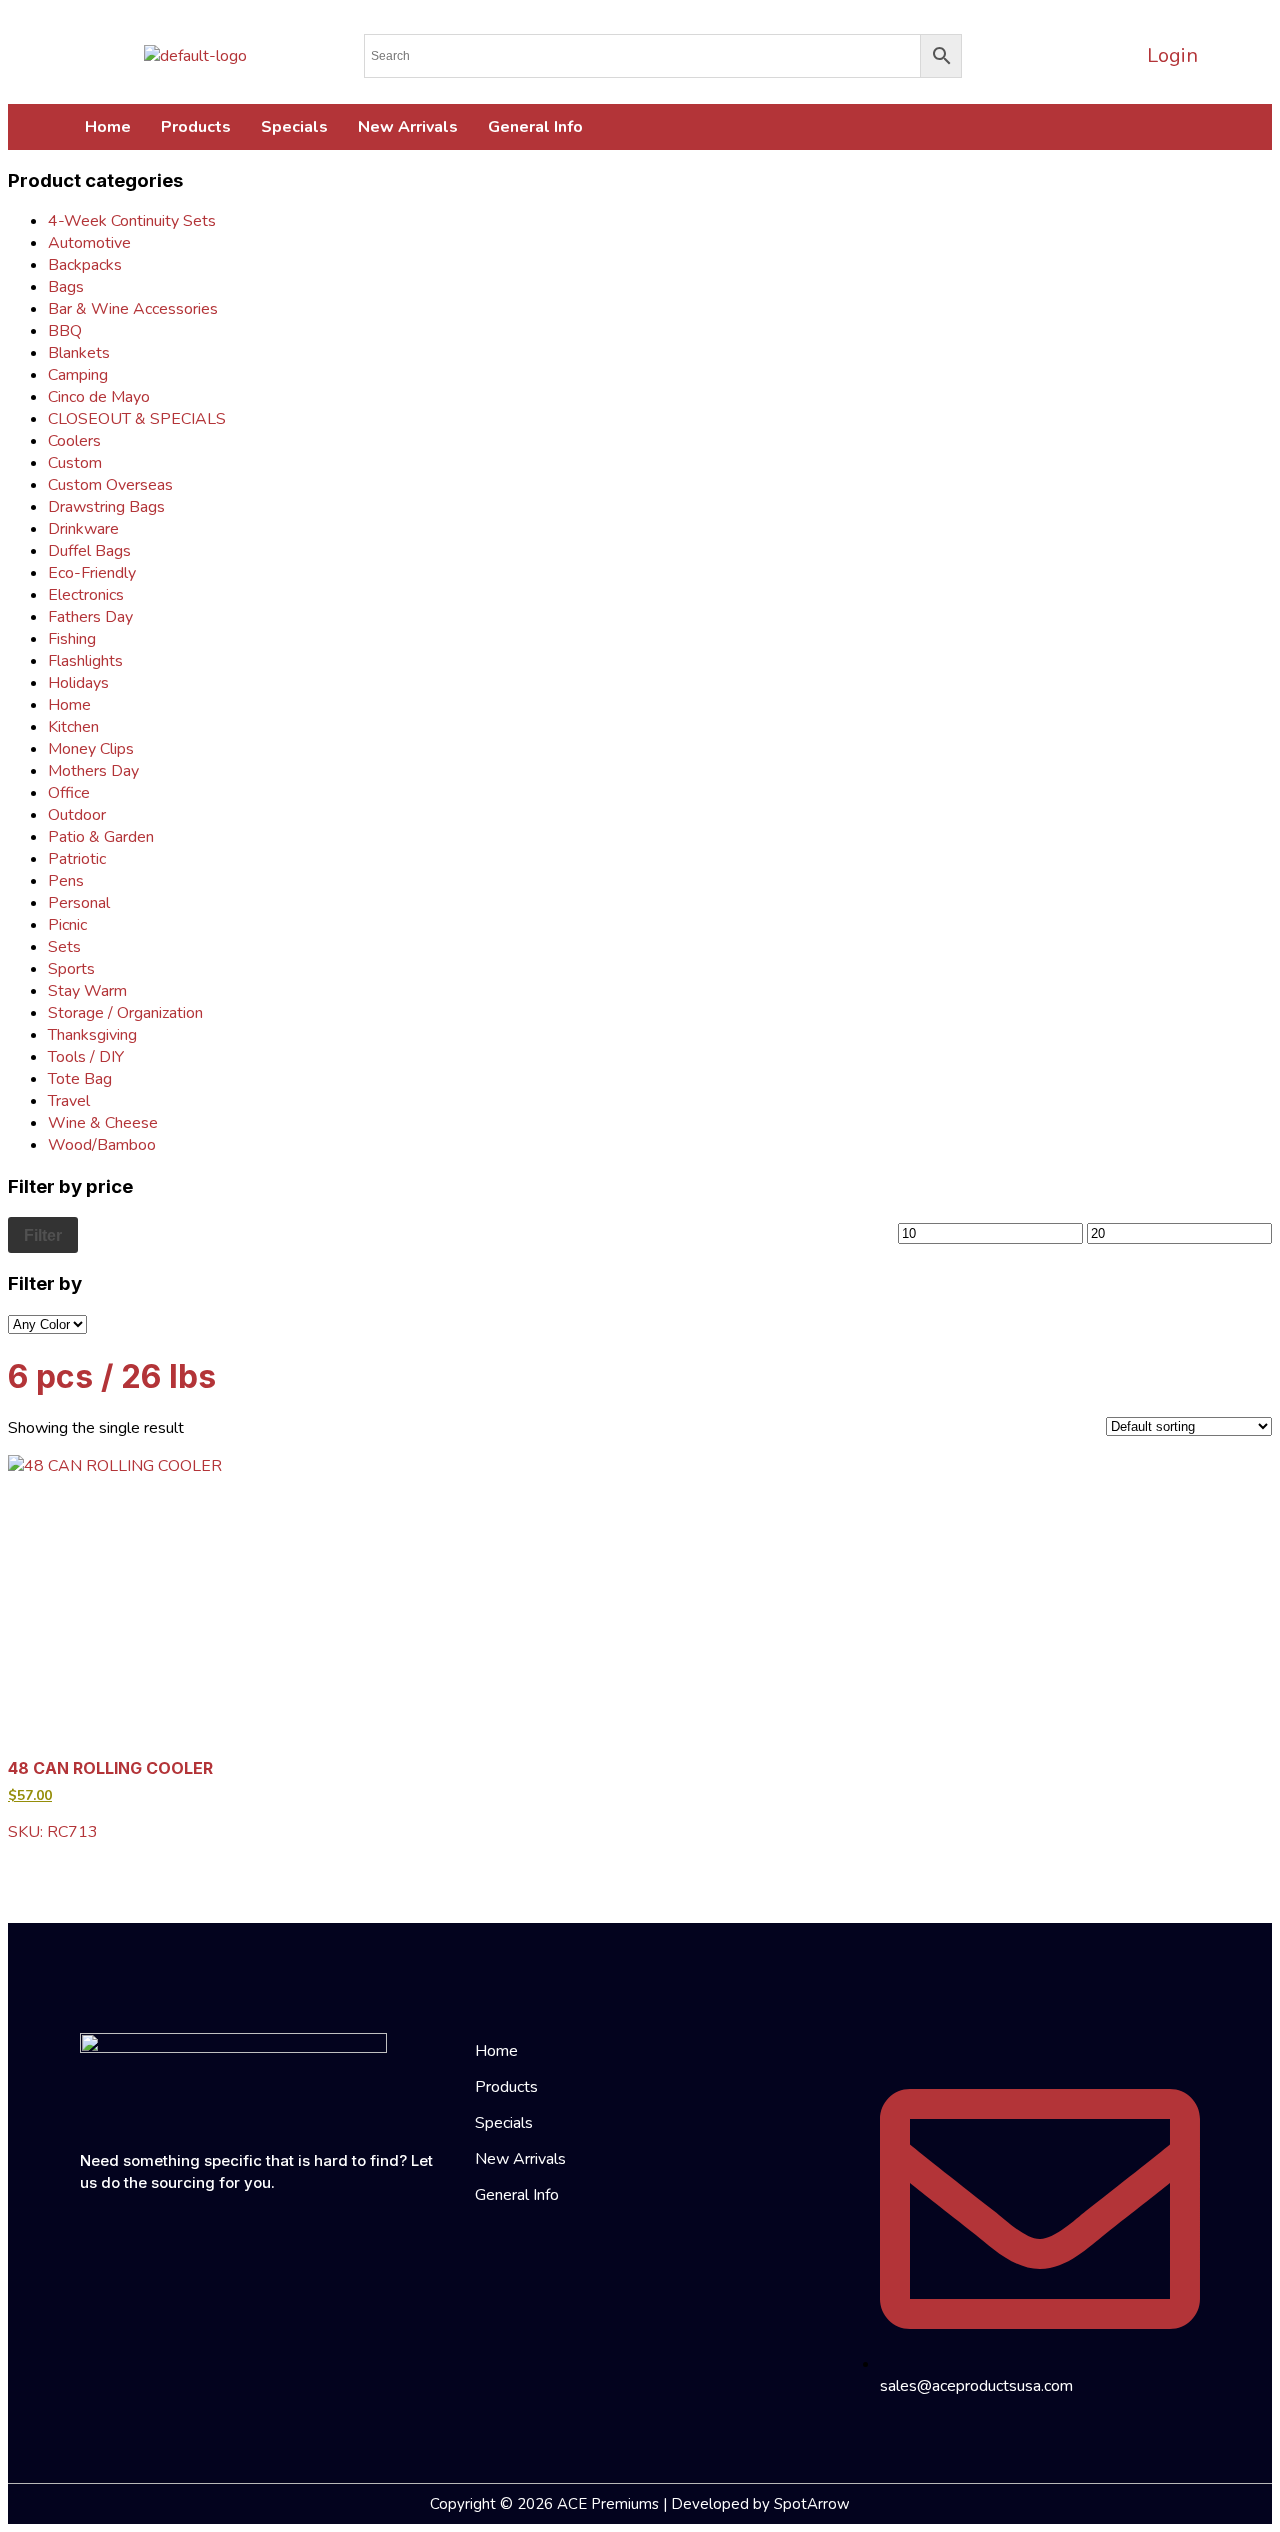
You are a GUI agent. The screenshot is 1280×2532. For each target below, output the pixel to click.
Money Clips (91, 749)
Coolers (74, 441)
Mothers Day (93, 771)
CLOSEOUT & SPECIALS (137, 419)
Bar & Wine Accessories (133, 309)
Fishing (72, 639)
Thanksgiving (92, 1035)
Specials (294, 127)
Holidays (78, 683)
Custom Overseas (110, 485)
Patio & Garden (101, 837)
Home (108, 127)
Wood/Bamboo (102, 1145)
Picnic (67, 925)
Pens (66, 881)
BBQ (65, 331)
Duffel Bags (89, 551)
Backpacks (85, 265)
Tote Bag (80, 1079)
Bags (66, 287)
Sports (71, 969)
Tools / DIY (86, 1057)
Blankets (79, 353)
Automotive (89, 243)
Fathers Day (90, 617)
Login (1172, 55)
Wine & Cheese (103, 1123)
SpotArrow (812, 2504)
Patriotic (77, 859)
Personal (79, 903)
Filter (43, 1235)
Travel (69, 1101)
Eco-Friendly (92, 573)
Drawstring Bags (106, 507)
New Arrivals (408, 127)
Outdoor (77, 815)
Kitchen (73, 727)
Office (69, 793)
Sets (64, 947)
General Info (535, 127)
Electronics (86, 595)
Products (196, 127)
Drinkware (83, 529)
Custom (75, 463)
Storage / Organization (125, 1013)
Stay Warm (87, 991)
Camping (78, 375)
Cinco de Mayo (99, 397)
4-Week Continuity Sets (132, 221)
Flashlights (85, 661)
